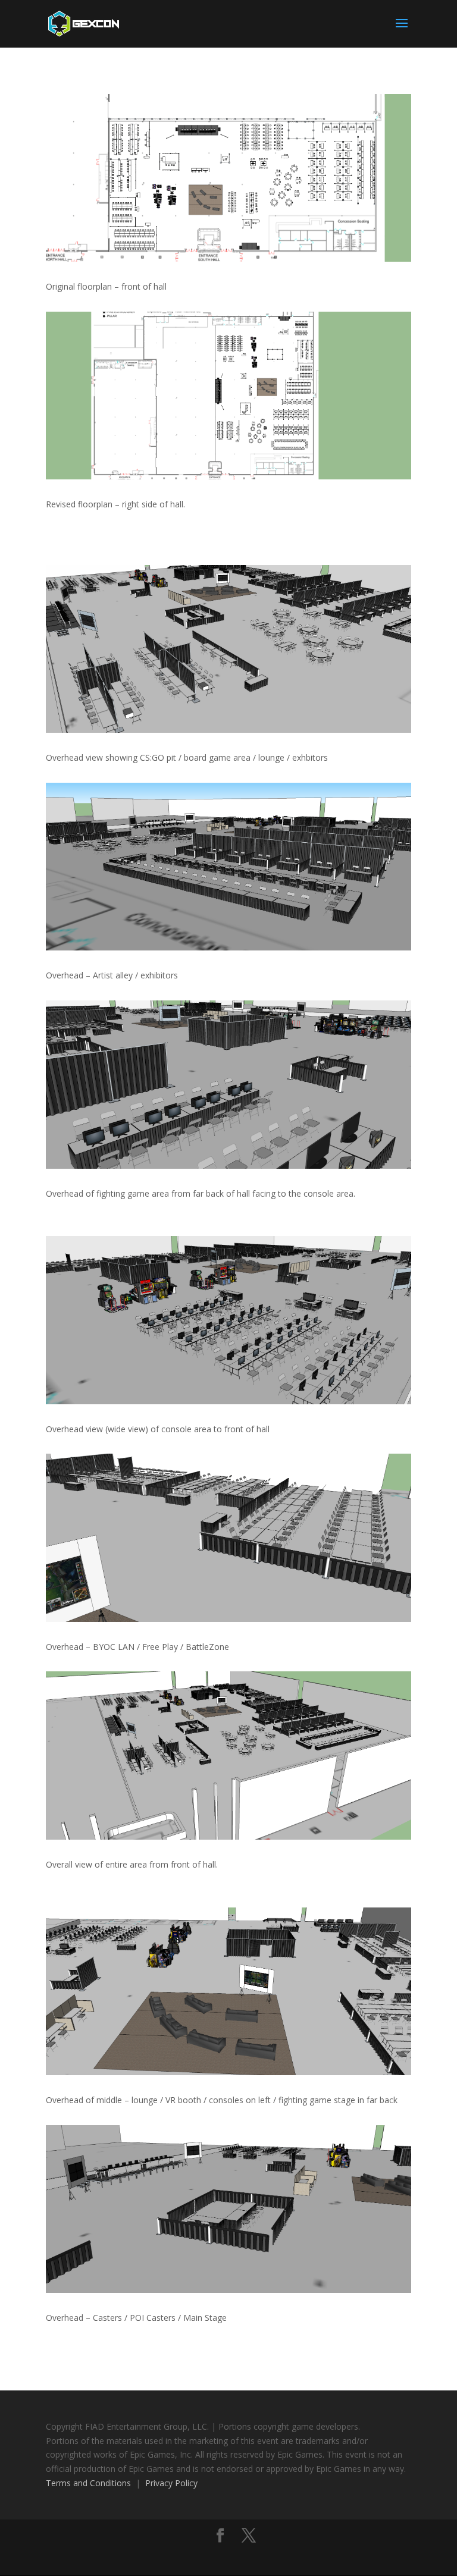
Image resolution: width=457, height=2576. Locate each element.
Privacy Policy (171, 2483)
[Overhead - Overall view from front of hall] (228, 1836)
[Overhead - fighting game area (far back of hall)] (228, 1165)
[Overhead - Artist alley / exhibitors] (228, 947)
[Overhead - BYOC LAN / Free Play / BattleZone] (228, 1619)
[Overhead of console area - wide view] (228, 1401)
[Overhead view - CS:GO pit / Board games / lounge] (228, 729)
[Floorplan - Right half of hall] (228, 476)
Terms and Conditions (88, 2483)
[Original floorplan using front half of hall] (228, 258)
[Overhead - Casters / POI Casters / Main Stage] (228, 2290)
